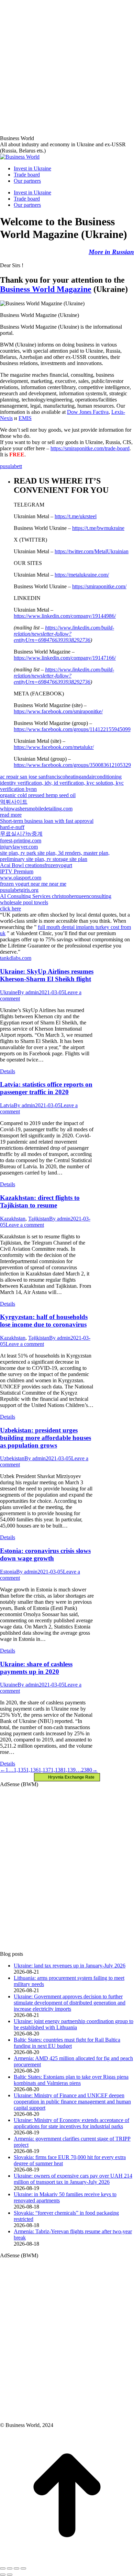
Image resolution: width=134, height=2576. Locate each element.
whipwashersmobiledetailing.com (36, 809)
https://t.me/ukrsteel (76, 516)
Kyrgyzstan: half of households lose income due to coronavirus (44, 1321)
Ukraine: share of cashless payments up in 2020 (36, 1668)
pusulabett (11, 466)
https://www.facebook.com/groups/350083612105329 (72, 765)
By (28, 992)
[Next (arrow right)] (10, 2575)
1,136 (32, 1770)
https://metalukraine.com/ (82, 575)
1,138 (57, 1770)
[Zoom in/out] (23, 2568)
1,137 (45, 1770)
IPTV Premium (17, 871)
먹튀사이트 (14, 802)
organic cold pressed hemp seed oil (38, 795)
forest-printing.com (21, 841)
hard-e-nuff (12, 827)
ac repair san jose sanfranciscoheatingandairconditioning (61, 777)
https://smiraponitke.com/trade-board (90, 448)
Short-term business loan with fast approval (47, 821)
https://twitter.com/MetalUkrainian (92, 551)
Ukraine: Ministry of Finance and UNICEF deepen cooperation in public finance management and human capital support (72, 2102)
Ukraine (9, 992)
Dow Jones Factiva (88, 412)
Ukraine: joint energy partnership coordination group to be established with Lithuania (74, 2024)
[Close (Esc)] (3, 2568)
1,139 (69, 1770)
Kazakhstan (13, 1219)
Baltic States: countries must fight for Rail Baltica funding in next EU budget (67, 2043)
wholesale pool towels (24, 902)
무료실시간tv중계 (21, 834)
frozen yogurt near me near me (33, 884)
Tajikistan (39, 1219)
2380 (87, 1770)
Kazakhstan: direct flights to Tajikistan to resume (40, 1201)
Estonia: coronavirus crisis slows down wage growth (45, 1554)
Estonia (8, 1572)
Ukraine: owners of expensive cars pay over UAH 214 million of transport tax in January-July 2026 (73, 2179)
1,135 (20, 1770)
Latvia (7, 1105)
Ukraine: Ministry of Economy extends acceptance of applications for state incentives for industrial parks (71, 2123)
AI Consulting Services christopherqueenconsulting (56, 896)
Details (8, 1071)
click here (10, 909)
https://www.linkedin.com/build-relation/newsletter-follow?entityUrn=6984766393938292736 (64, 634)
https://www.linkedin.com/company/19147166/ (65, 658)
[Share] (10, 2568)
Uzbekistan (12, 1458)
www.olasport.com (21, 878)
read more (11, 815)
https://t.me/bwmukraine (98, 528)
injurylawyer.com (19, 847)
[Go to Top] (67, 2560)
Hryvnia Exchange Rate (70, 1777)
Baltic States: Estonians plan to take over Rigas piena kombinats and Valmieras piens (71, 2080)
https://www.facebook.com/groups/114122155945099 (72, 729)
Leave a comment (25, 1225)
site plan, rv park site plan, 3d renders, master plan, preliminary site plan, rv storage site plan (55, 856)
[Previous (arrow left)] (3, 2575)
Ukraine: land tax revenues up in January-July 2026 (70, 1966)
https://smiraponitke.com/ (99, 586)
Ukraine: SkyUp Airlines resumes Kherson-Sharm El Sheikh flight (47, 975)
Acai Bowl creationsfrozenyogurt (36, 865)
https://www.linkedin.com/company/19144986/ (65, 616)
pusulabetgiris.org (19, 890)
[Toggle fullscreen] (16, 2568)
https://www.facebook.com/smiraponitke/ (58, 711)
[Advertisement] (67, 67)
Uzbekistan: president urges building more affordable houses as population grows (46, 1438)
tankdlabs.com (16, 958)
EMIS (25, 418)
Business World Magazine (46, 289)
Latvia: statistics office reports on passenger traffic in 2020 (46, 1088)
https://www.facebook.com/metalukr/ (54, 747)
